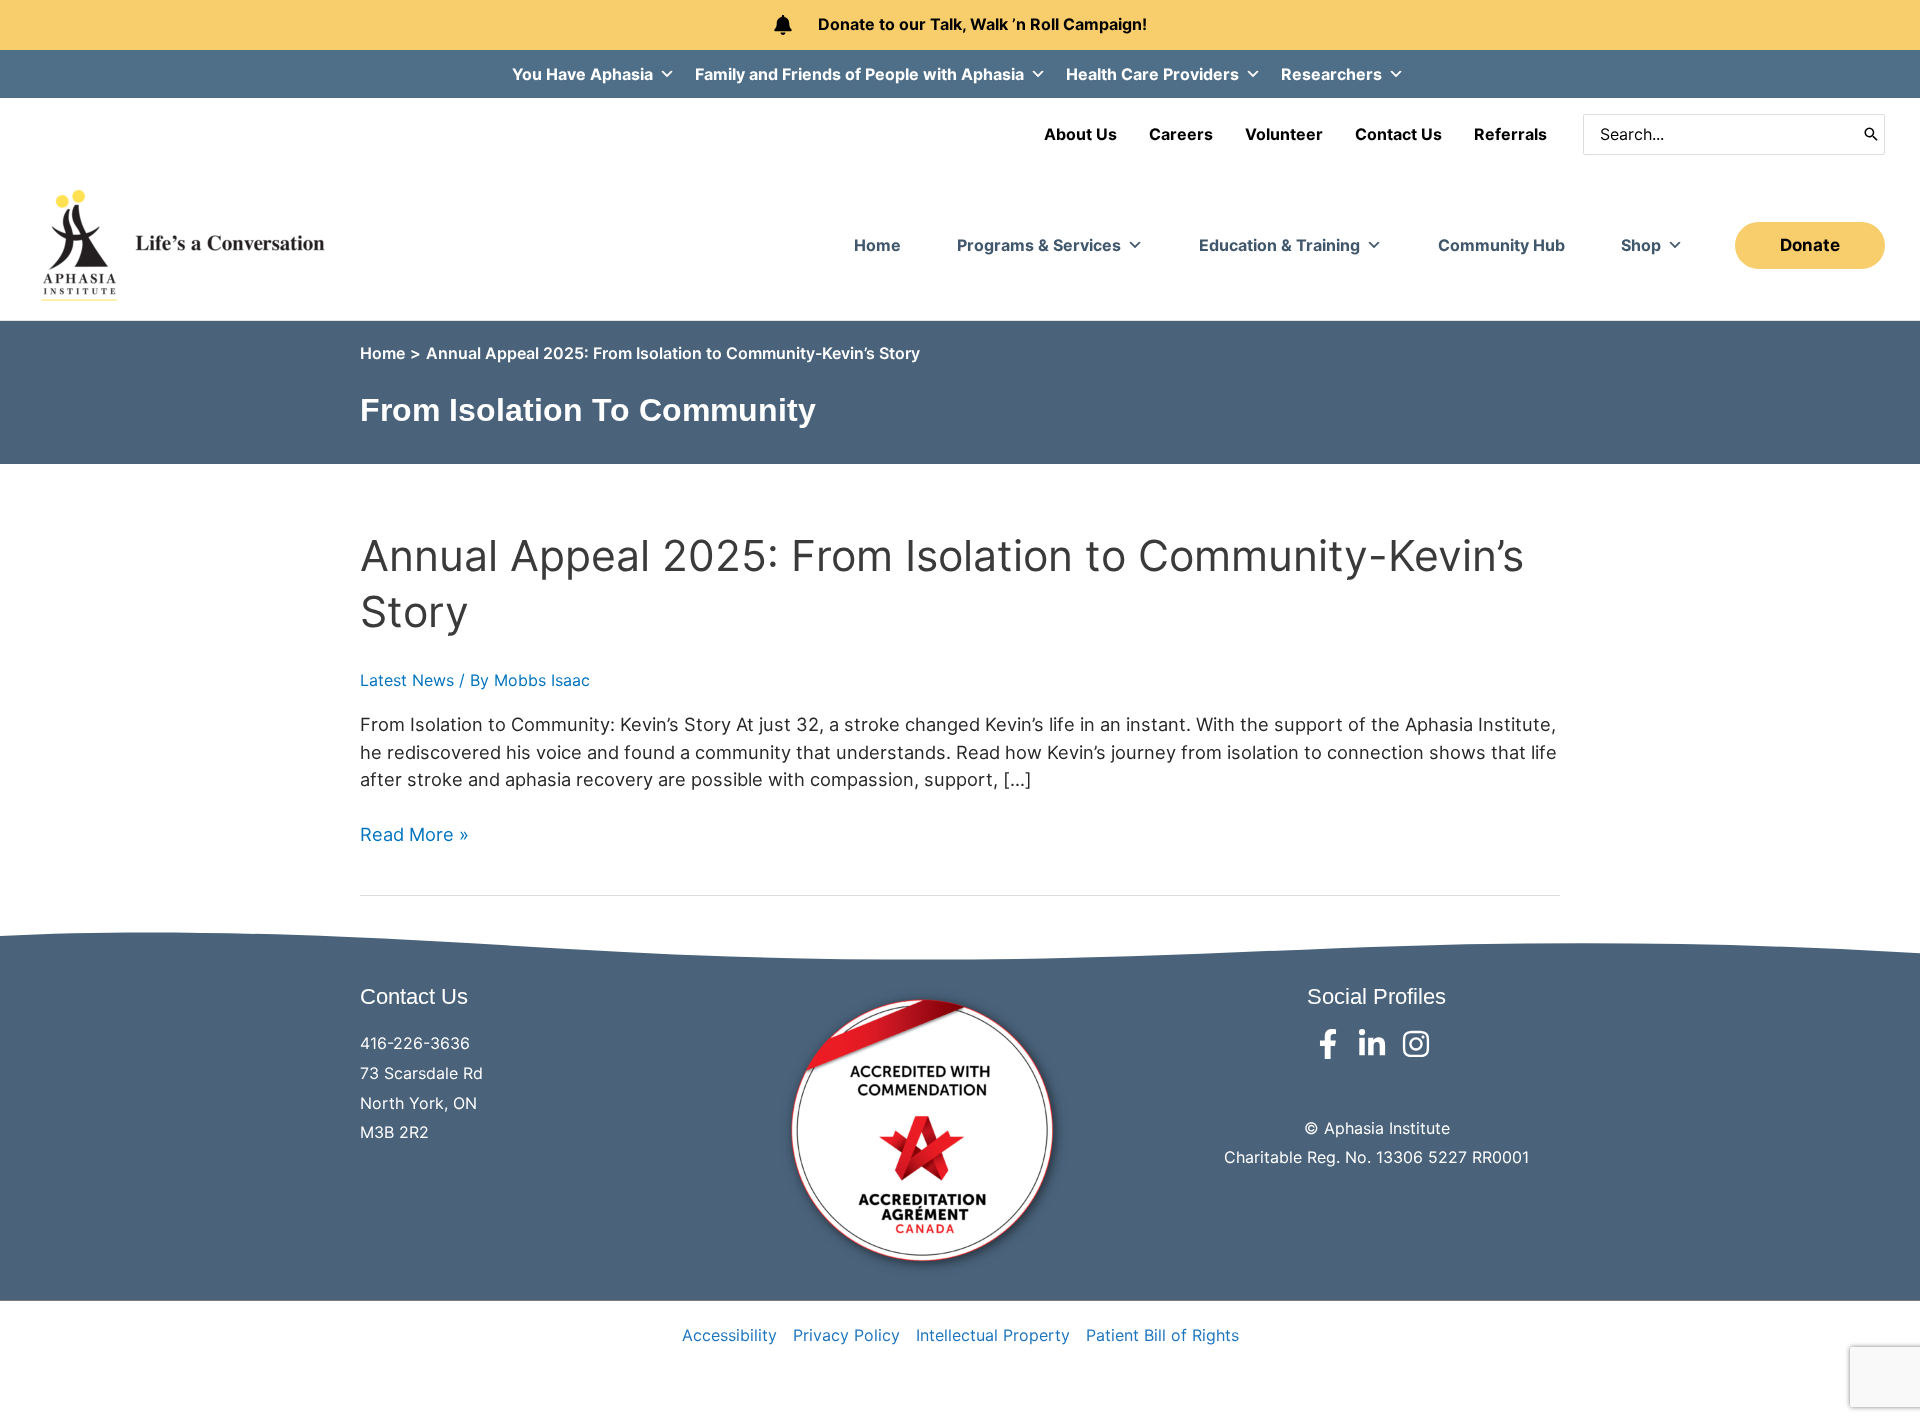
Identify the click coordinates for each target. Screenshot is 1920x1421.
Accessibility (729, 1335)
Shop (1641, 245)
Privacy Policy (846, 1335)
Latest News (407, 680)
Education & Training (1279, 245)
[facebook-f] (1332, 1044)
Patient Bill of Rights (1162, 1335)
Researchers (1331, 74)
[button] (1810, 245)
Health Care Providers (1152, 74)
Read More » (414, 835)
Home (877, 245)
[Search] (1871, 134)
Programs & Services (1039, 245)
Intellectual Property (993, 1335)
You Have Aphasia (582, 74)
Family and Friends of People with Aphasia (859, 74)
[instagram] (1420, 1044)
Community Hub (1501, 245)
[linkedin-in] (1376, 1044)
